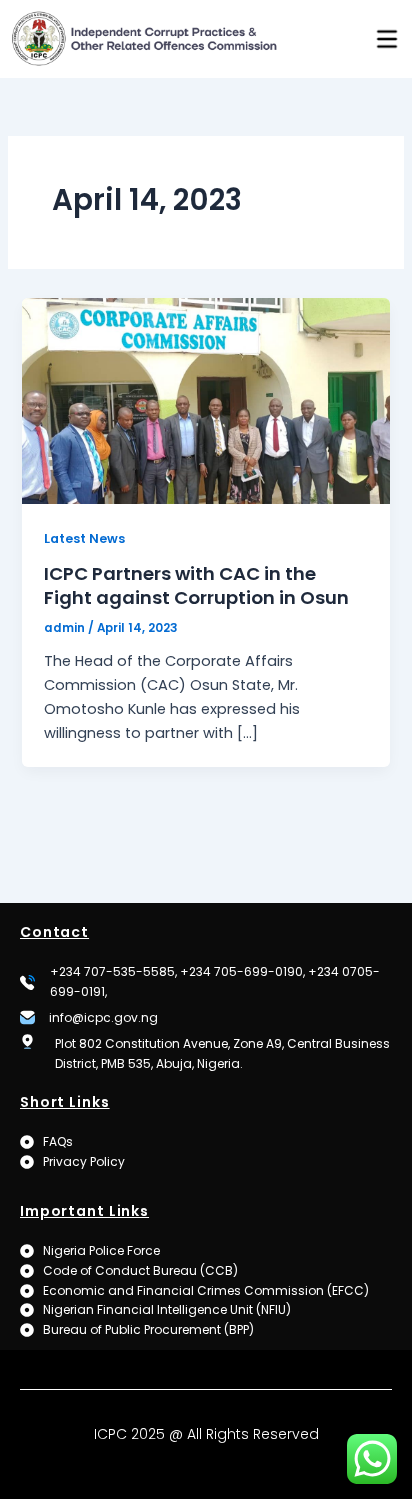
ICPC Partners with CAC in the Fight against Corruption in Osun (196, 585)
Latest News (84, 538)
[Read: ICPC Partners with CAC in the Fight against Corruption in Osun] (205, 400)
